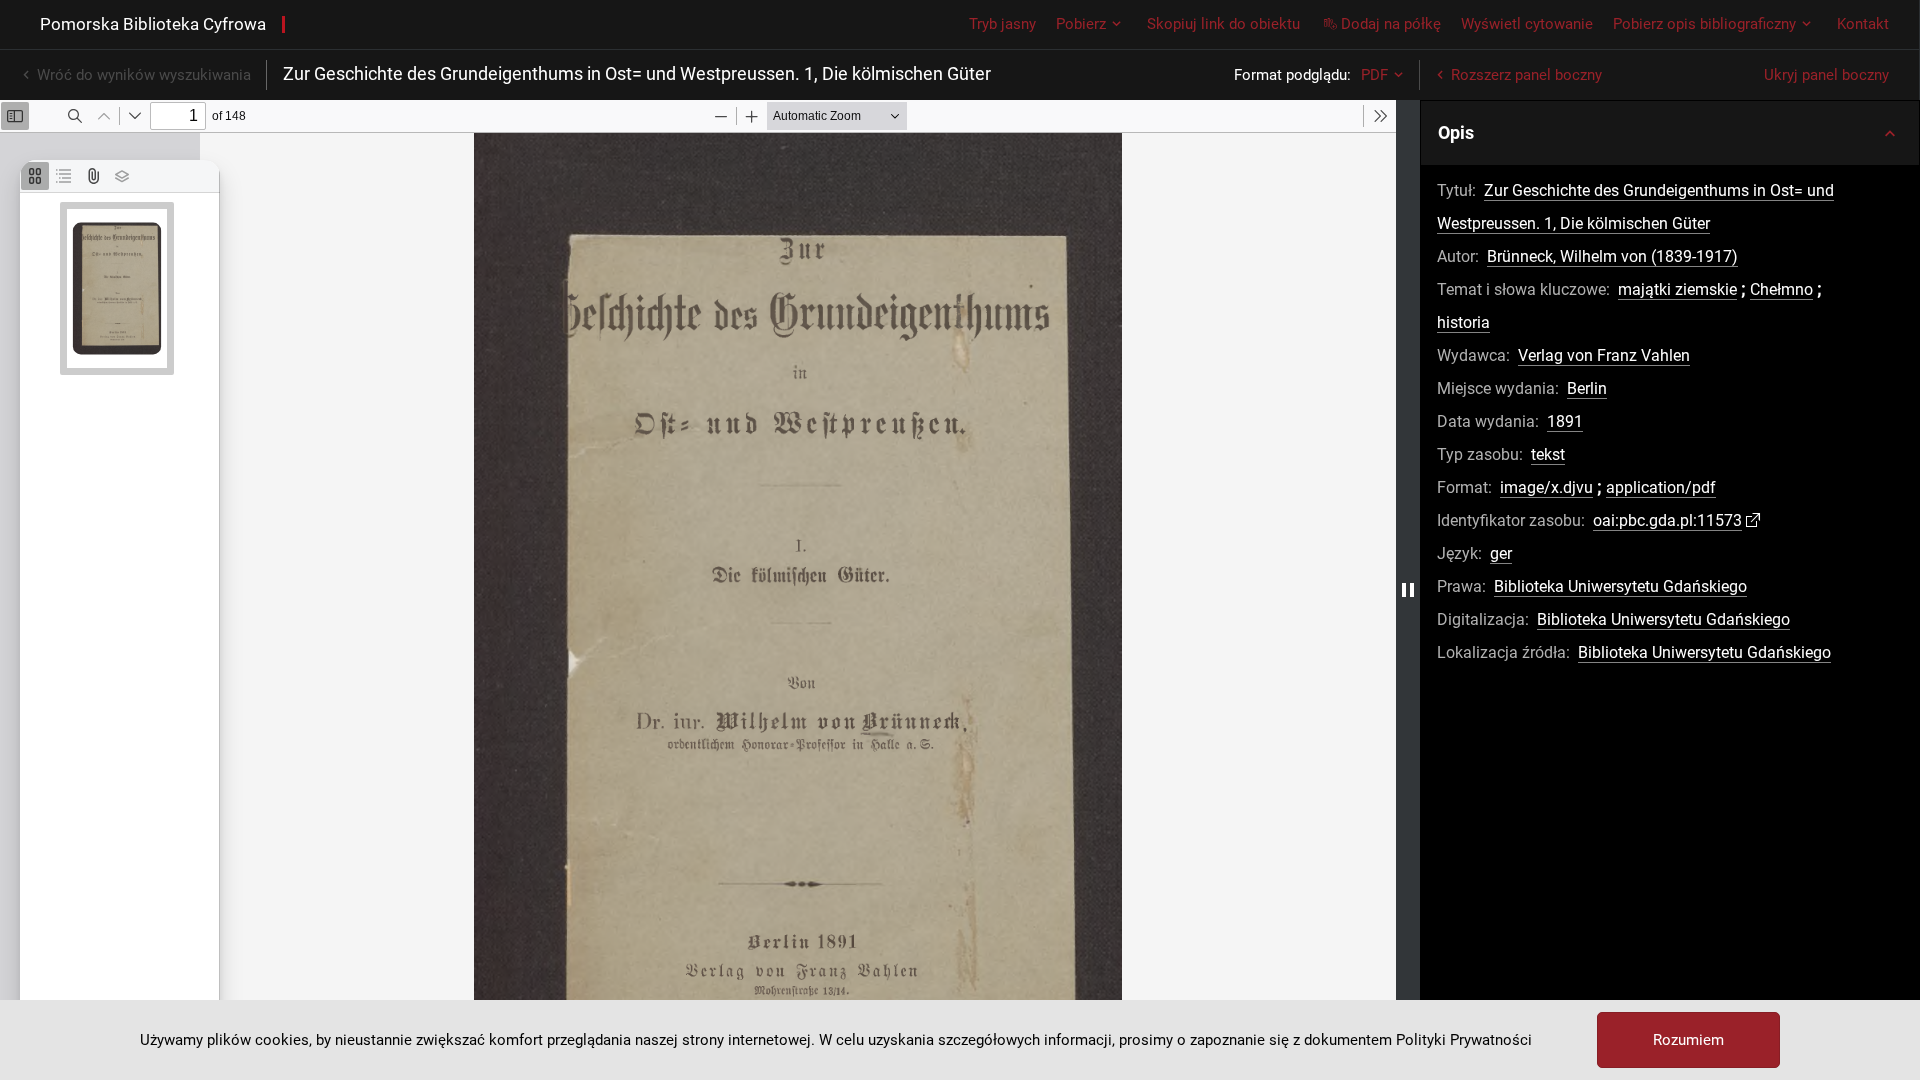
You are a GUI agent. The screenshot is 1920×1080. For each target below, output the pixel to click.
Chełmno (1781, 289)
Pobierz (1081, 24)
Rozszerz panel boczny (1526, 75)
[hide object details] (1408, 590)
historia (1463, 322)
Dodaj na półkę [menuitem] (1391, 24)
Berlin (1587, 388)
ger (1501, 553)
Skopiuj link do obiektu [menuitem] (1223, 24)
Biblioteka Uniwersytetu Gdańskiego (1620, 586)
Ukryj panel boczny (1826, 75)
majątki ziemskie (1677, 289)
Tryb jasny (1002, 24)
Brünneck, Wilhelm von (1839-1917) (1612, 256)
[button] (1670, 133)
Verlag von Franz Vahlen (1604, 355)
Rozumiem (1688, 1040)
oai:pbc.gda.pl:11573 (1667, 520)
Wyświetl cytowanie (1527, 24)
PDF (1374, 75)
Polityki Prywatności (1464, 1040)
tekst (1548, 454)
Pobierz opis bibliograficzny (1704, 24)
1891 (1565, 421)
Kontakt (1863, 24)
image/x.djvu (1546, 487)
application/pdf (1661, 487)
